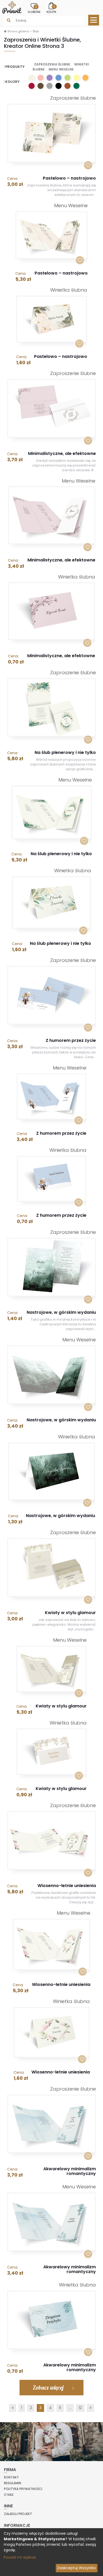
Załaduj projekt (18, 2514)
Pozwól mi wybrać (20, 2557)
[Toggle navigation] (94, 20)
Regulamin (13, 2483)
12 (80, 2408)
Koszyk (51, 9)
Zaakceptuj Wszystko (76, 2568)
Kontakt (11, 2477)
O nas (9, 2495)
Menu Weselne (61, 69)
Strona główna (18, 31)
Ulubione (34, 9)
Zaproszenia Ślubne (52, 64)
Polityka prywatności (23, 2489)
